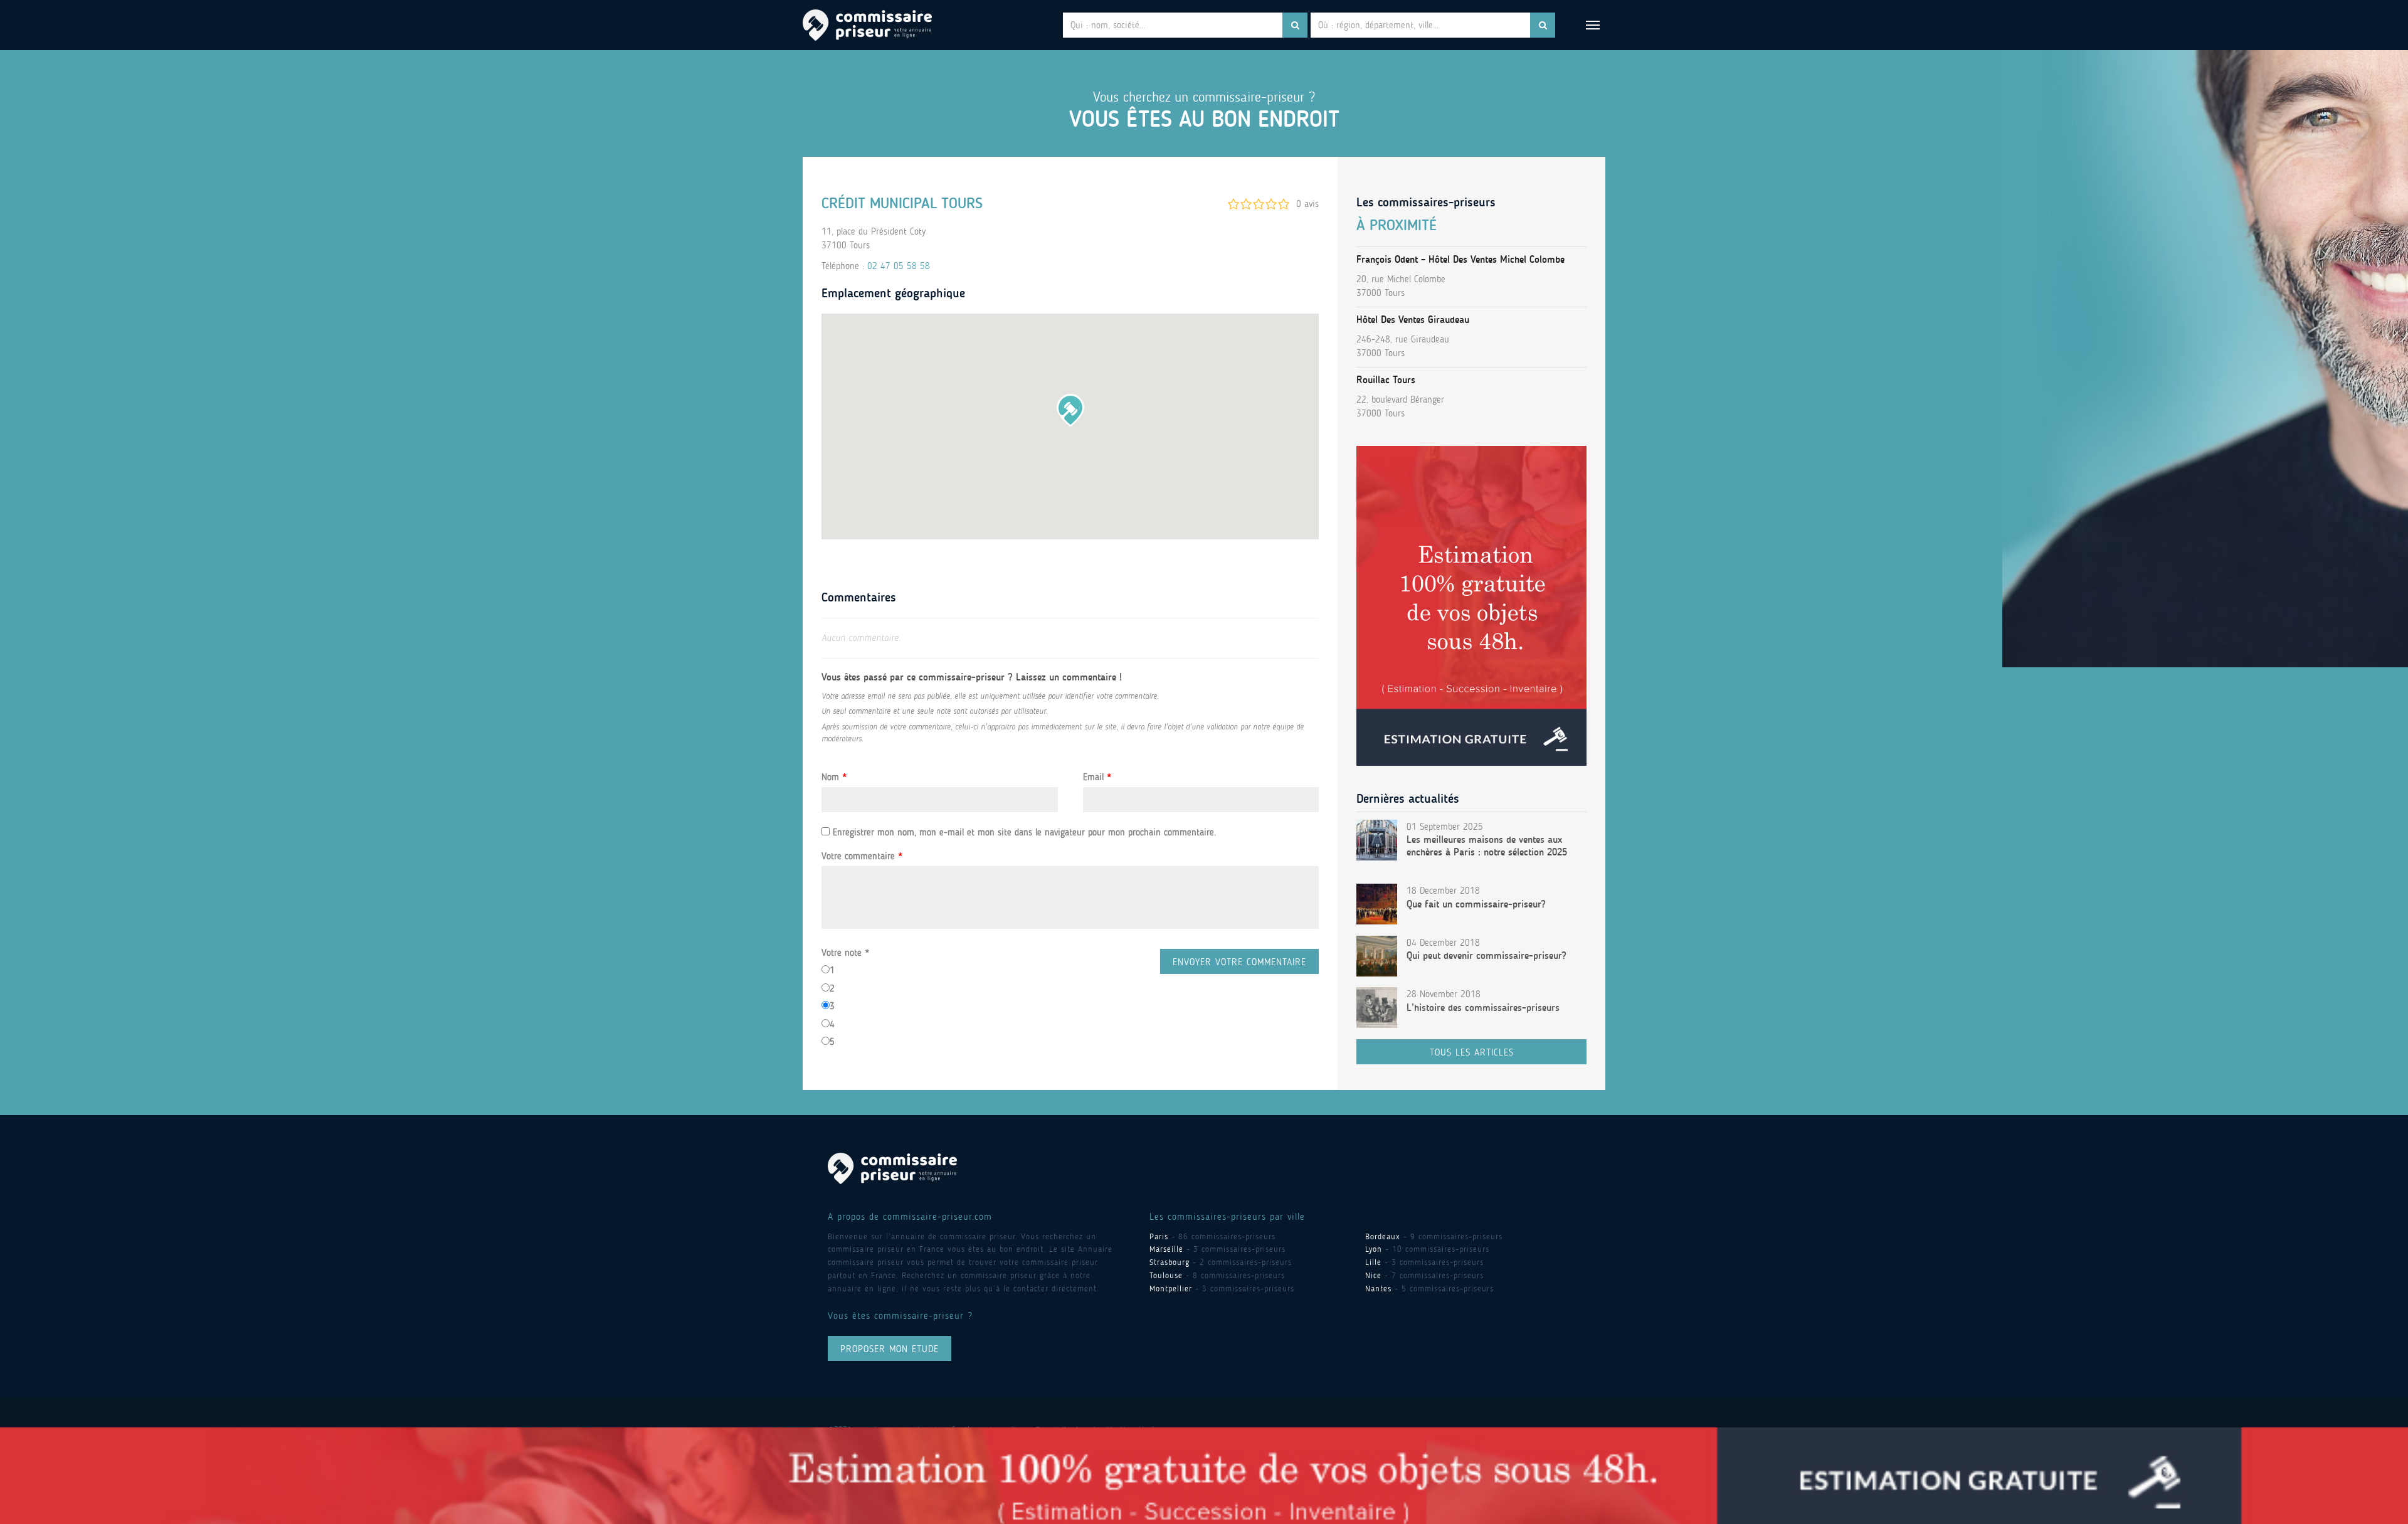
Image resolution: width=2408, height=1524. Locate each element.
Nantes (1378, 1289)
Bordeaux (1383, 1236)
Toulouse (1166, 1275)
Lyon (1374, 1249)
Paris (1159, 1236)
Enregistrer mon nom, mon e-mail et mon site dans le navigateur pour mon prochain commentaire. (1024, 832)
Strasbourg (1170, 1262)
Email (1097, 777)
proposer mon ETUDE (890, 1349)
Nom (834, 777)
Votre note (845, 953)
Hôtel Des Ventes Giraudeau (1413, 320)
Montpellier (1171, 1289)
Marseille (1166, 1249)
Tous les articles (1472, 1052)
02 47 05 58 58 (899, 266)
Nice (1373, 1275)
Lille (1373, 1262)
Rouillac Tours (1386, 380)
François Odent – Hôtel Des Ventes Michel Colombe (1460, 259)
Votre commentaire (862, 856)
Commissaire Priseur (867, 25)
